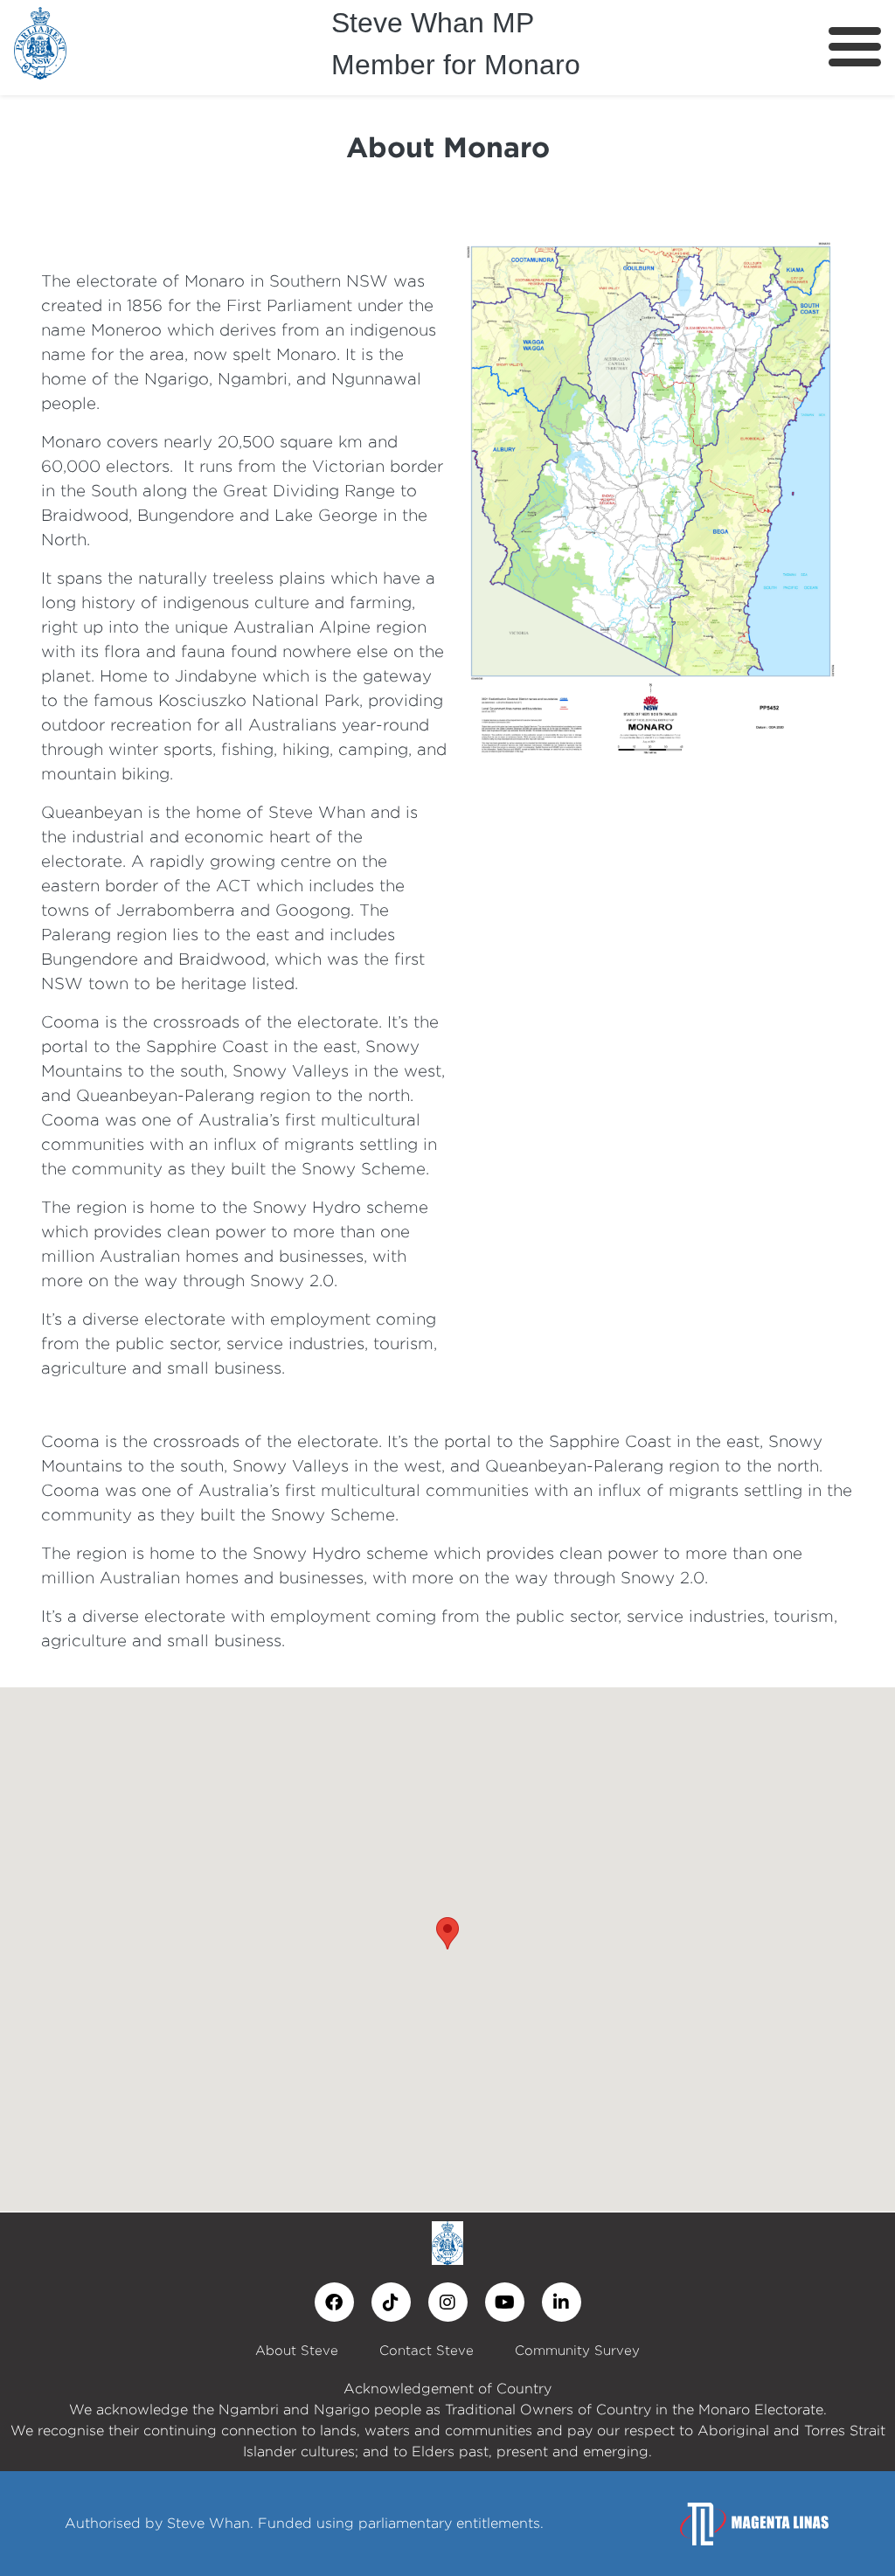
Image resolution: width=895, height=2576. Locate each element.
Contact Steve (427, 2350)
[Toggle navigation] (855, 47)
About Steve (297, 2350)
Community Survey (577, 2350)
